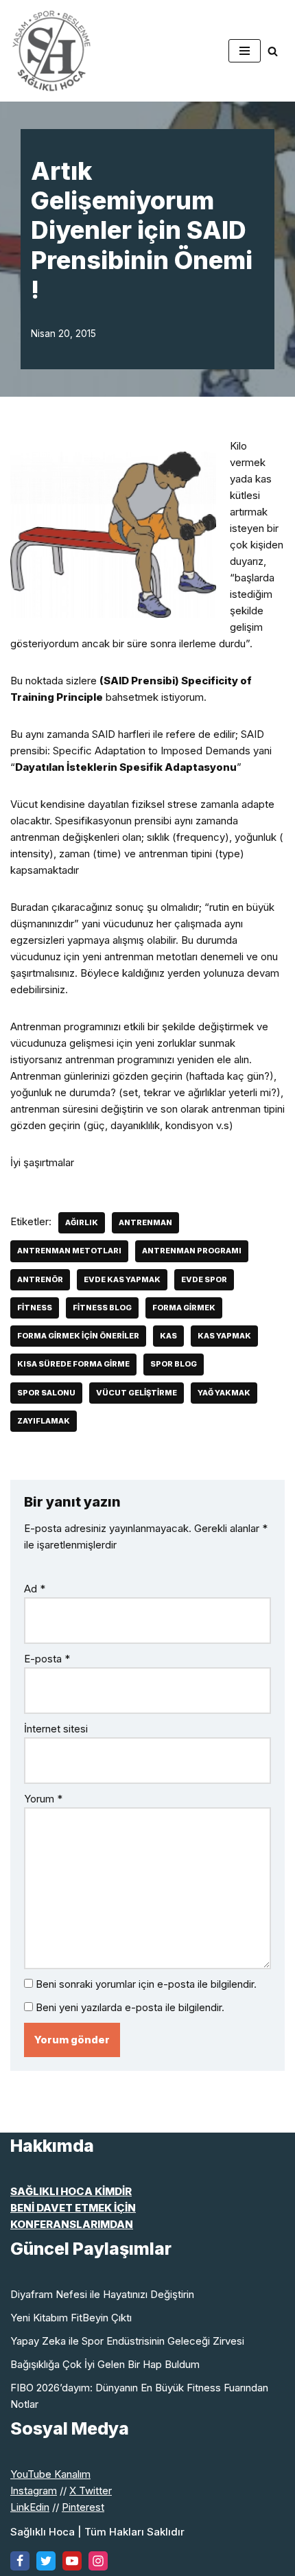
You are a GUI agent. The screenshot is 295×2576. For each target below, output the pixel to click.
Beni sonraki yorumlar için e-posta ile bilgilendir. (146, 1984)
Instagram (34, 2491)
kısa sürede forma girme (73, 1364)
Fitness (35, 1308)
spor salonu (46, 1393)
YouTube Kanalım (50, 2474)
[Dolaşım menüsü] (245, 51)
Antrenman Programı (192, 1251)
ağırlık (82, 1222)
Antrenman (145, 1222)
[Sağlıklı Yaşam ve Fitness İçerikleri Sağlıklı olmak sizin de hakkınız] (51, 51)
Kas (168, 1336)
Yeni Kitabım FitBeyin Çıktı (71, 2318)
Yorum (43, 1799)
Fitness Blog (102, 1308)
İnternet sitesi (56, 1729)
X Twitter (91, 2491)
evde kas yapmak (122, 1279)
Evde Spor (204, 1279)
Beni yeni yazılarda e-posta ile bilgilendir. (130, 2007)
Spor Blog (174, 1364)
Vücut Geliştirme (137, 1393)
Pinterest (83, 2507)
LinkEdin (30, 2507)
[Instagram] (98, 2561)
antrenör (40, 1279)
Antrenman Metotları (69, 1251)
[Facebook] (20, 2561)
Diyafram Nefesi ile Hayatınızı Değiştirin (102, 2294)
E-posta (47, 1659)
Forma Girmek (184, 1308)
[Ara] (273, 51)
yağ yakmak (224, 1393)
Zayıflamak (44, 1421)
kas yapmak (224, 1336)
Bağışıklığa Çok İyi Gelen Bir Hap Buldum (105, 2364)
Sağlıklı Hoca (43, 2532)
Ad (35, 1589)
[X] (46, 2561)
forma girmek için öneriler (78, 1336)
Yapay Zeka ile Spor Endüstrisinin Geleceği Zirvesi (127, 2341)
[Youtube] (72, 2561)
